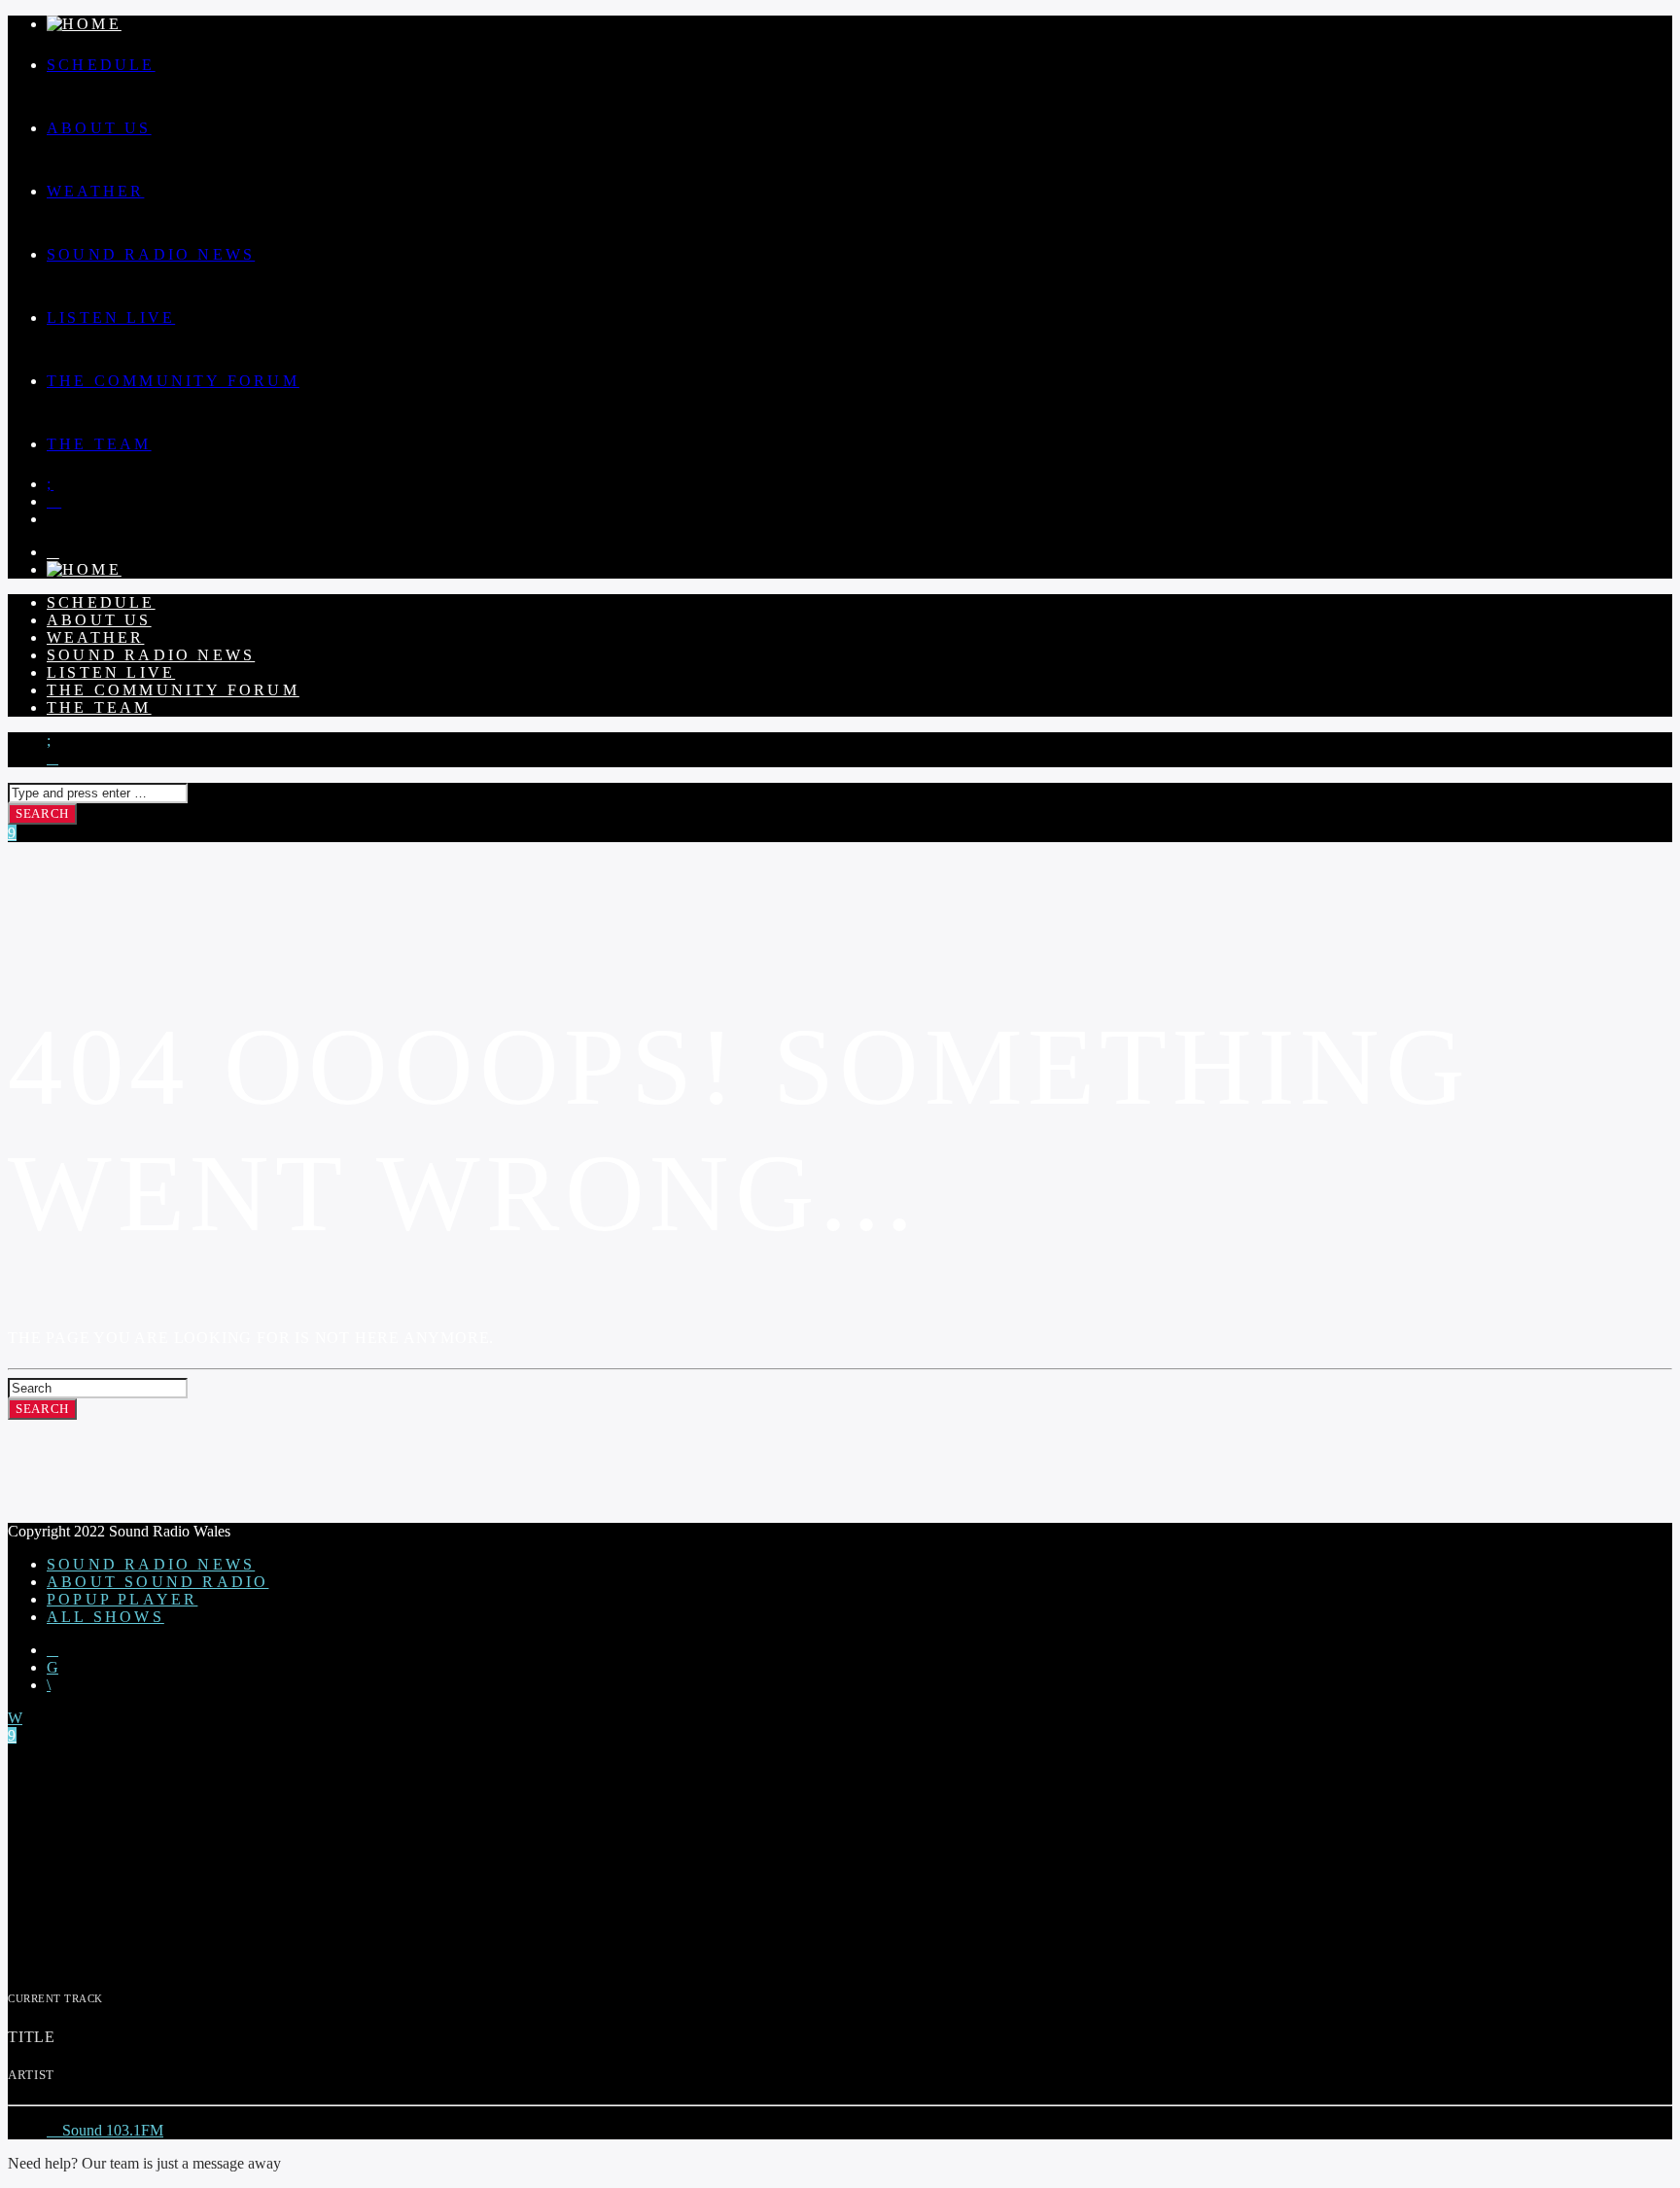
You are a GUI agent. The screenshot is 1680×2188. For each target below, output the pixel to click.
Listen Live (111, 318)
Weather (95, 191)
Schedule (101, 65)
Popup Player (122, 1599)
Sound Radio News (151, 254)
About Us (99, 128)
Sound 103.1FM (111, 2130)
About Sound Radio (157, 1582)
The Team (99, 444)
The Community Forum (173, 381)
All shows (105, 1617)
